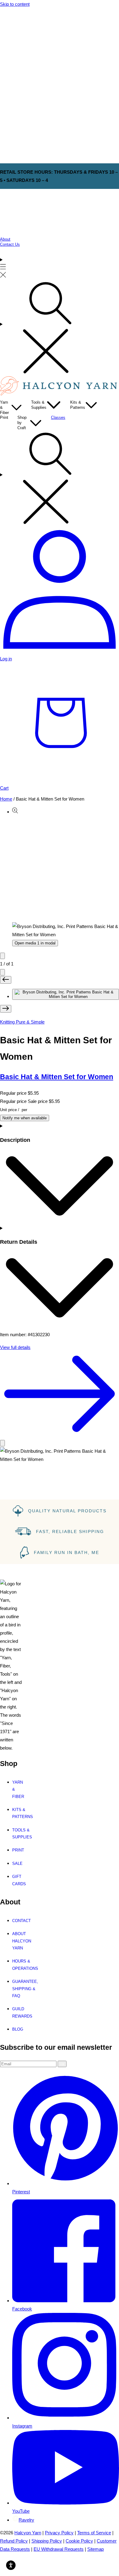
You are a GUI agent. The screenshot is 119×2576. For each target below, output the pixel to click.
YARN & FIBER (18, 1789)
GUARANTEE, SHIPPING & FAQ (20, 1989)
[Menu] (3, 268)
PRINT (18, 1850)
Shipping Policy (47, 2541)
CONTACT (20, 1921)
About (5, 239)
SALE (17, 1863)
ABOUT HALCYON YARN (20, 1941)
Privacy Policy (59, 2533)
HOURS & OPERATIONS (20, 1965)
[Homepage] (60, 394)
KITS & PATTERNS (18, 1813)
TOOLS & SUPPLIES (18, 1834)
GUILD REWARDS (20, 2012)
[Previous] (2, 956)
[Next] (2, 972)
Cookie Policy (79, 2541)
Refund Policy (14, 2541)
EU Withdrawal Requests (59, 2549)
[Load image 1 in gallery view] (66, 994)
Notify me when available (25, 1118)
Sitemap (96, 2549)
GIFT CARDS (18, 1880)
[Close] (2, 1443)
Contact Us (10, 244)
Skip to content (15, 4)
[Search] (60, 328)
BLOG (18, 2029)
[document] (60, 1455)
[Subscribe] (62, 2064)
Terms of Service (94, 2533)
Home (6, 799)
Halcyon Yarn (28, 2533)
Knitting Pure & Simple (22, 1022)
